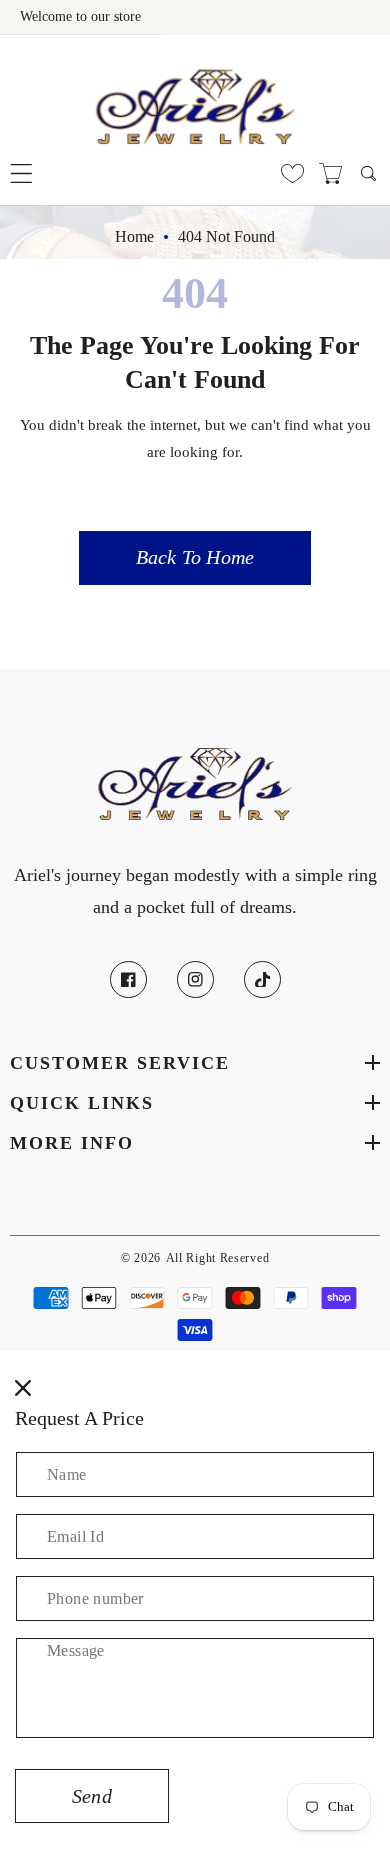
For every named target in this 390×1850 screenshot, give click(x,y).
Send (92, 1796)
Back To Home (195, 557)
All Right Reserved (218, 1258)
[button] (21, 173)
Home (134, 236)
